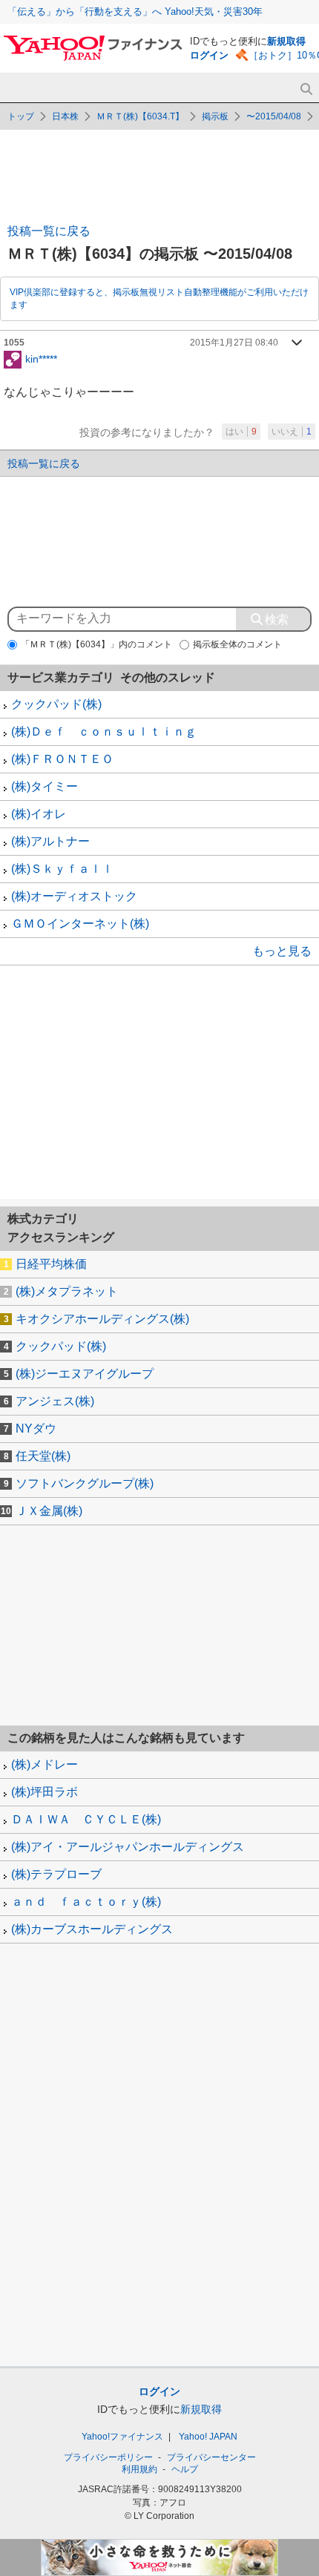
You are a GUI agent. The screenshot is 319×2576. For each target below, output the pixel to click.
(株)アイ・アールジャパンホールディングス (128, 1847)
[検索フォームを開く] (306, 89)
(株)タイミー (45, 786)
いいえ (292, 432)
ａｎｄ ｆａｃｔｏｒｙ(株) (86, 1902)
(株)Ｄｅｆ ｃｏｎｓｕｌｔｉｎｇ (104, 731)
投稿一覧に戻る (49, 231)
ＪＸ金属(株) (49, 1511)
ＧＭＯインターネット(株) (80, 924)
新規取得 (286, 41)
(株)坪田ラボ (45, 1792)
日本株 (65, 116)
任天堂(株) (43, 1456)
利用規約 (139, 2469)
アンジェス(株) (55, 1401)
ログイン (209, 55)
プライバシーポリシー (108, 2457)
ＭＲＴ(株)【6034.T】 (140, 116)
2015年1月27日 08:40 (234, 343)
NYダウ (36, 1429)
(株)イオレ (39, 814)
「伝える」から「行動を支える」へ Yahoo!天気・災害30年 (135, 11)
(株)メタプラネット (67, 1291)
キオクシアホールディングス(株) (102, 1319)
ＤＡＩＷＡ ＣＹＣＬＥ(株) (86, 1819)
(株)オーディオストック (74, 896)
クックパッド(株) (56, 704)
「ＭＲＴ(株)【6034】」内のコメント (96, 644)
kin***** (41, 358)
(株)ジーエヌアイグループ (85, 1374)
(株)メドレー (45, 1764)
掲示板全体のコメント (237, 644)
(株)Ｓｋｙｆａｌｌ (62, 869)
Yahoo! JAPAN (208, 2437)
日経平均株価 (51, 1264)
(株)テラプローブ (56, 1874)
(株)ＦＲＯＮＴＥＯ (62, 759)
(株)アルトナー (50, 841)
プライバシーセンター (211, 2457)
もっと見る (282, 951)
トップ (21, 116)
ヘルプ (185, 2469)
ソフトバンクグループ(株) (85, 1483)
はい (241, 432)
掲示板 (215, 116)
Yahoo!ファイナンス (122, 2437)
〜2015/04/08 (274, 116)
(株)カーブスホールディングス (92, 1929)
